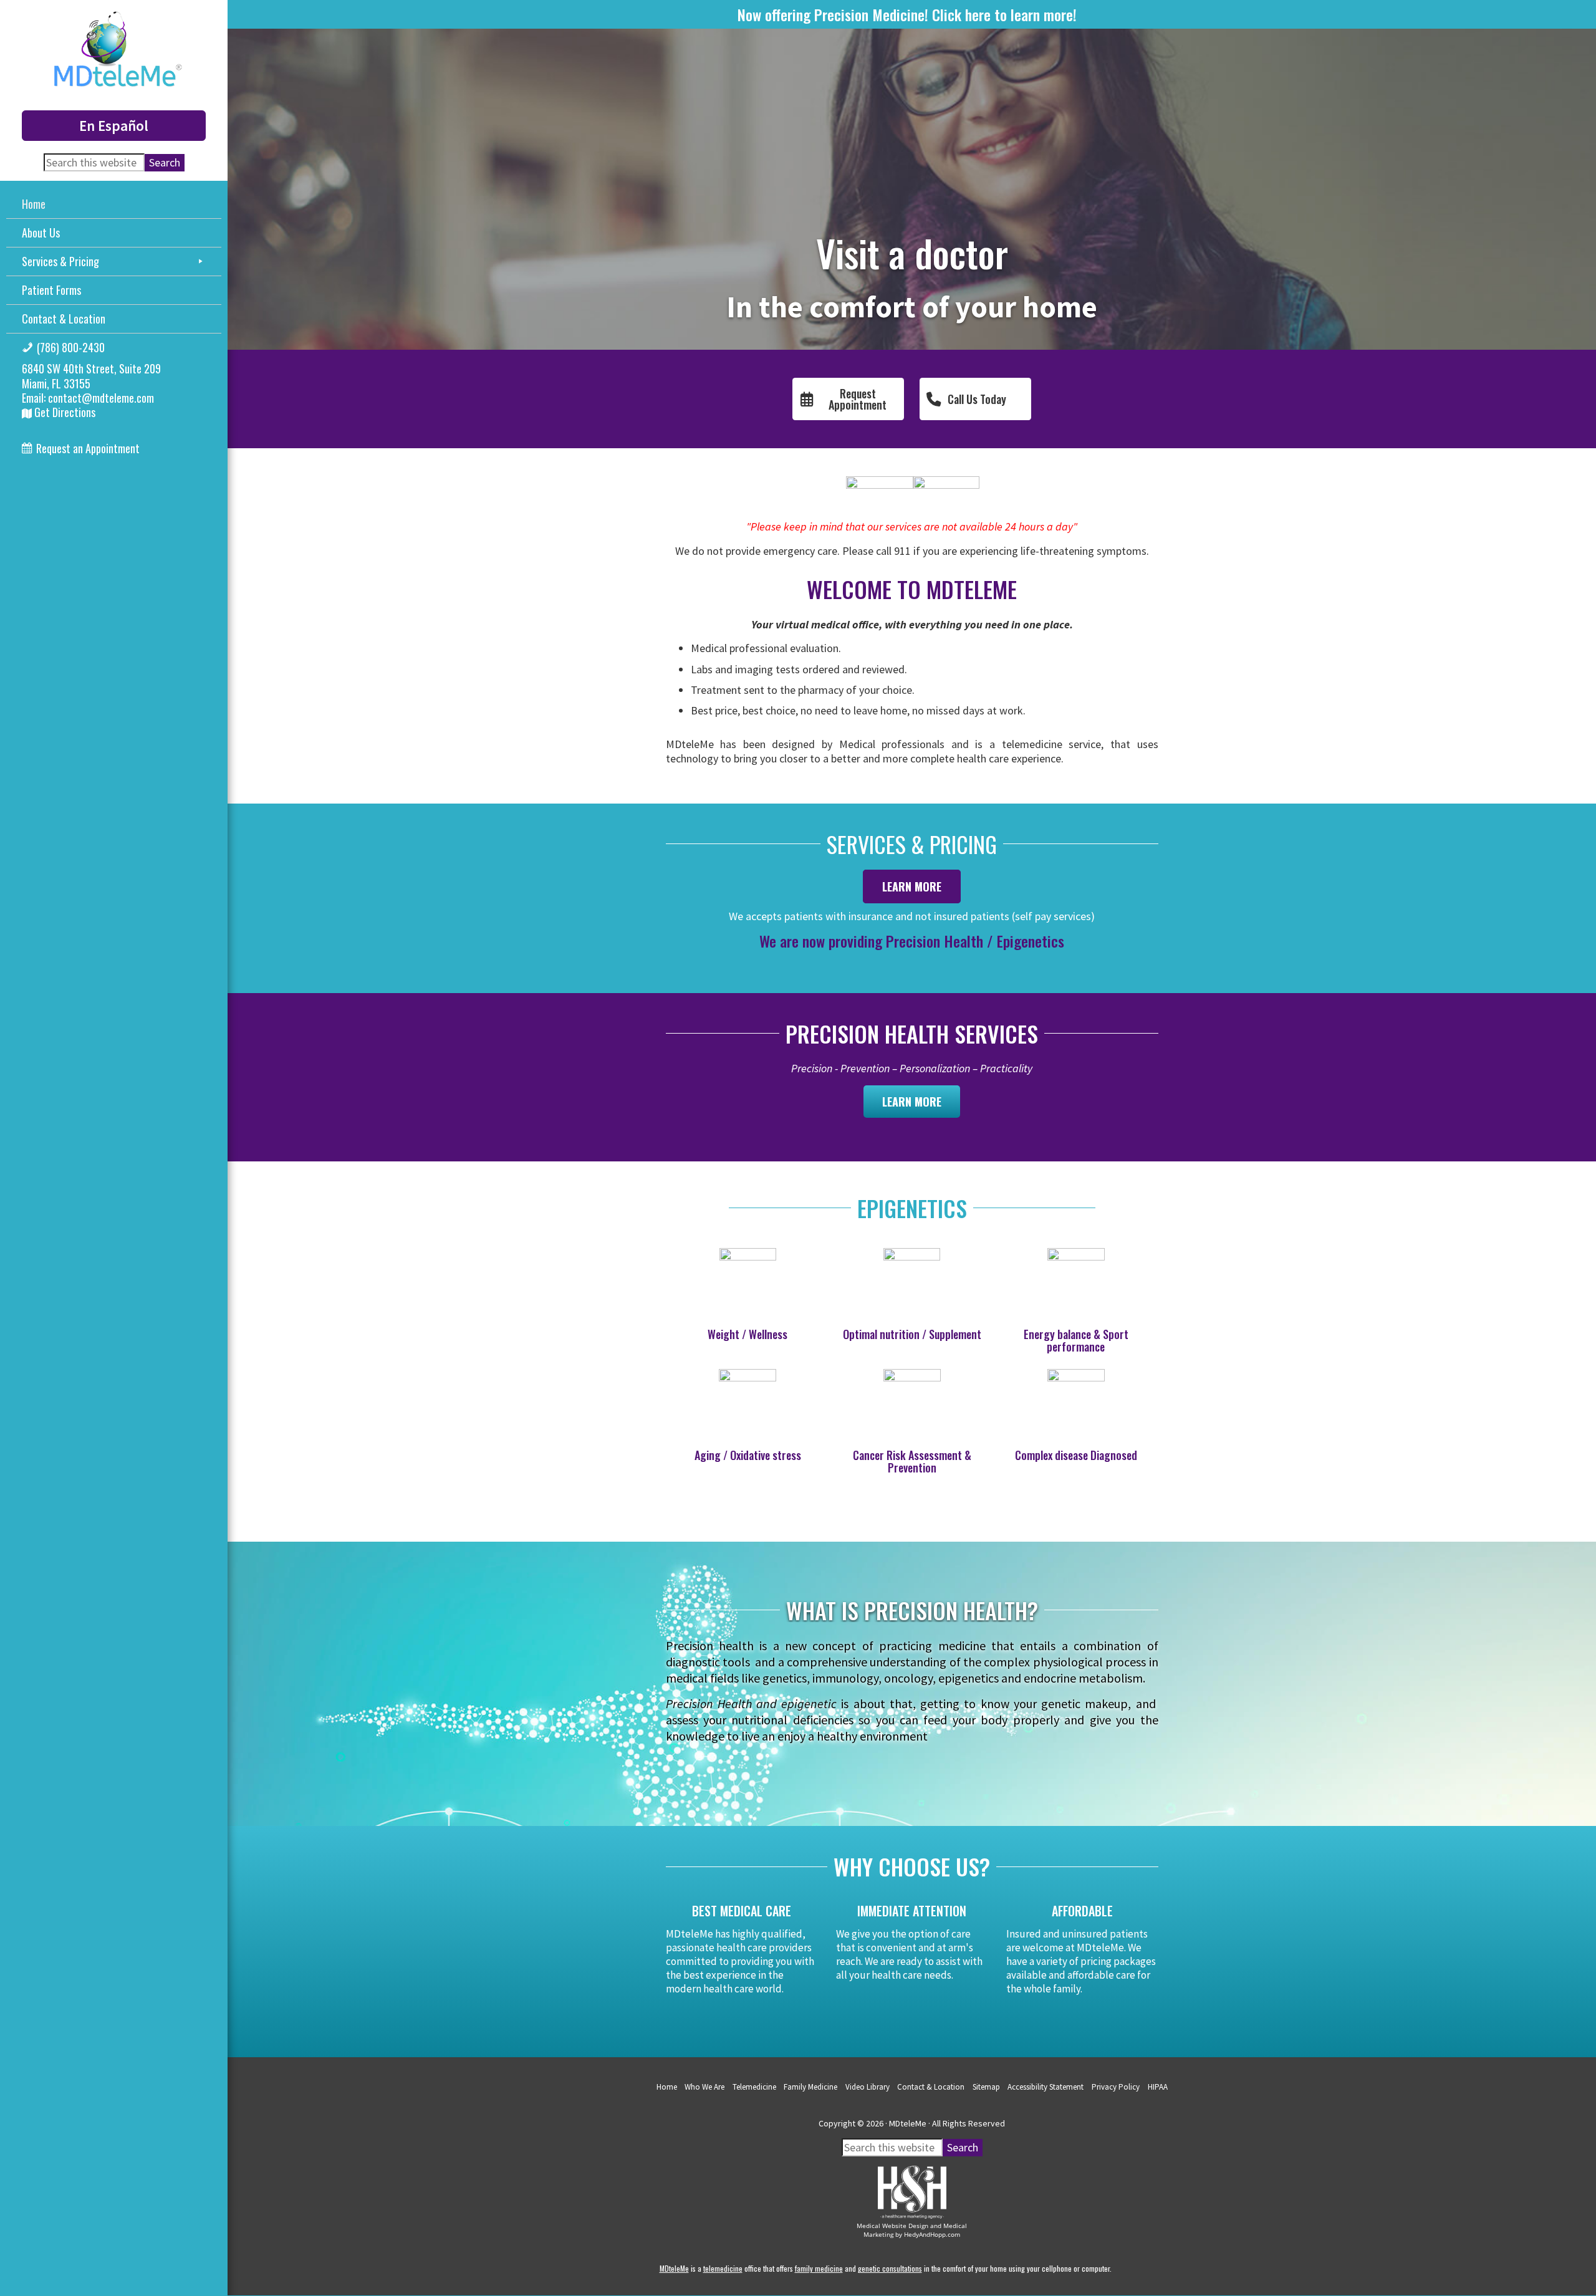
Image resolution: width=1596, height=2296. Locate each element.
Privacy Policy (1116, 2087)
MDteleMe (674, 2268)
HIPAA (1158, 2087)
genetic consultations (890, 2268)
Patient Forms (51, 290)
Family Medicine (810, 2087)
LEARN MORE (912, 886)
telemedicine (723, 2268)
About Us (41, 233)
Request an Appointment (88, 448)
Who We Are (704, 2087)
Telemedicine (754, 2087)
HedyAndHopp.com (932, 2234)
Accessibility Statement (1046, 2087)
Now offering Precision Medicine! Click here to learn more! (907, 14)
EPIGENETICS (912, 1208)
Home (34, 204)
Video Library (868, 2087)
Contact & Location (64, 319)
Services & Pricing (60, 261)
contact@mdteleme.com (101, 398)
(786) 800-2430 (71, 347)
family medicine (819, 2268)
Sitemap (986, 2087)
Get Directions (64, 412)
